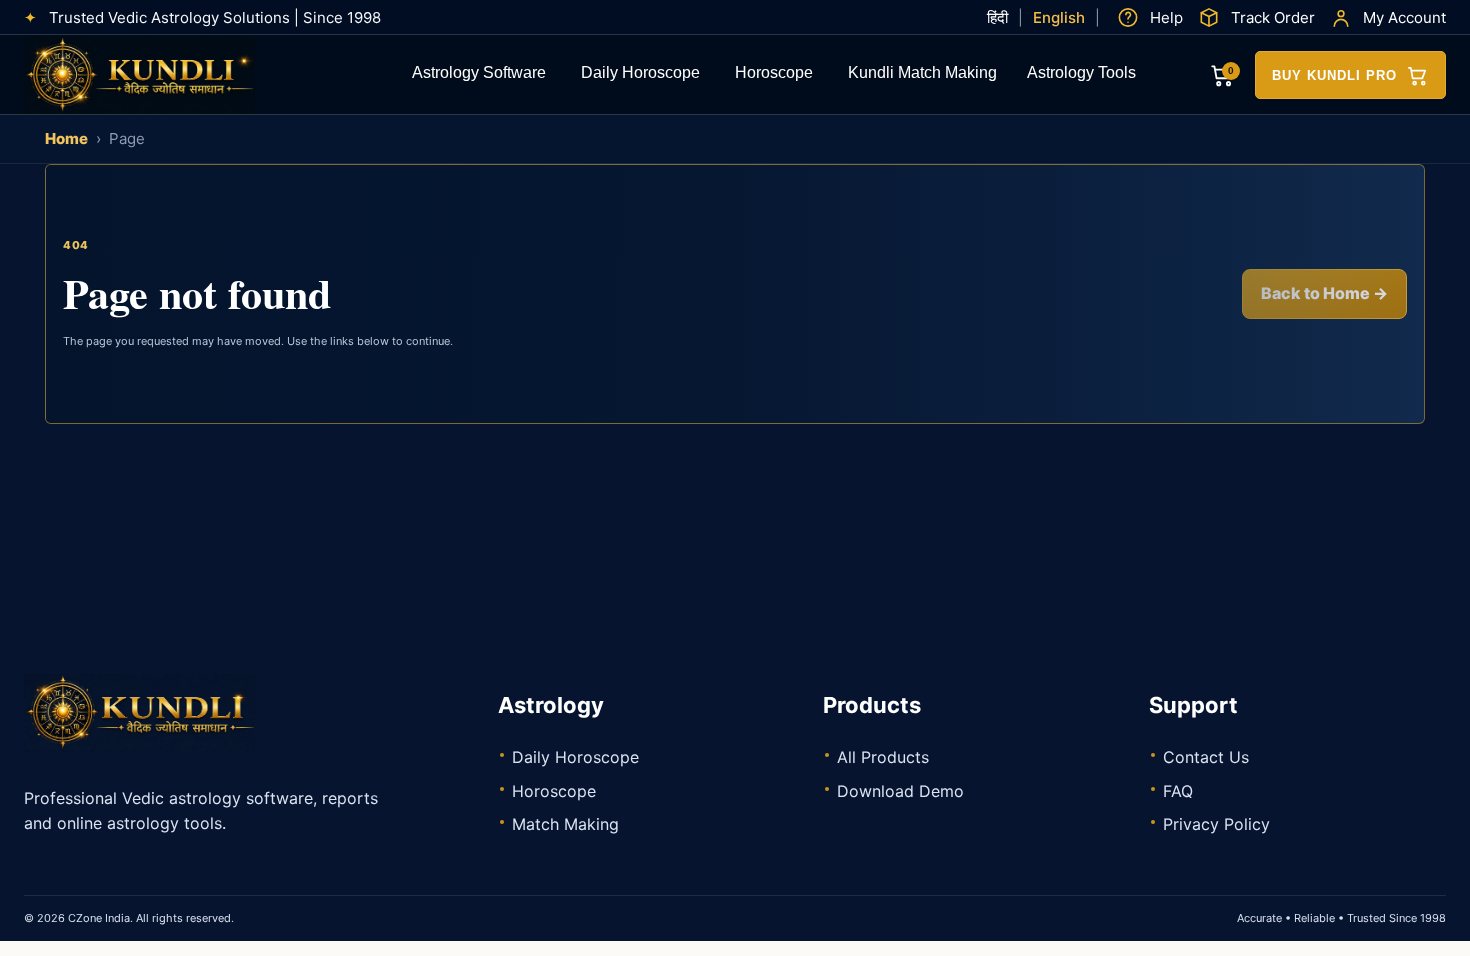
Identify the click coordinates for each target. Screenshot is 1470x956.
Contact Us (1206, 757)
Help (1166, 17)
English (1059, 17)
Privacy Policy (1216, 824)
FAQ (1178, 791)
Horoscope (774, 74)
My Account (1404, 17)
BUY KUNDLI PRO (1334, 75)
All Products (883, 757)
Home (66, 138)
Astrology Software (479, 74)
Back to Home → (1324, 293)
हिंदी (997, 17)
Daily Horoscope (640, 74)
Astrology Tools (1081, 74)
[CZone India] (174, 75)
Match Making (565, 824)
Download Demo (900, 791)
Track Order (1273, 17)
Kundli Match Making (922, 74)
